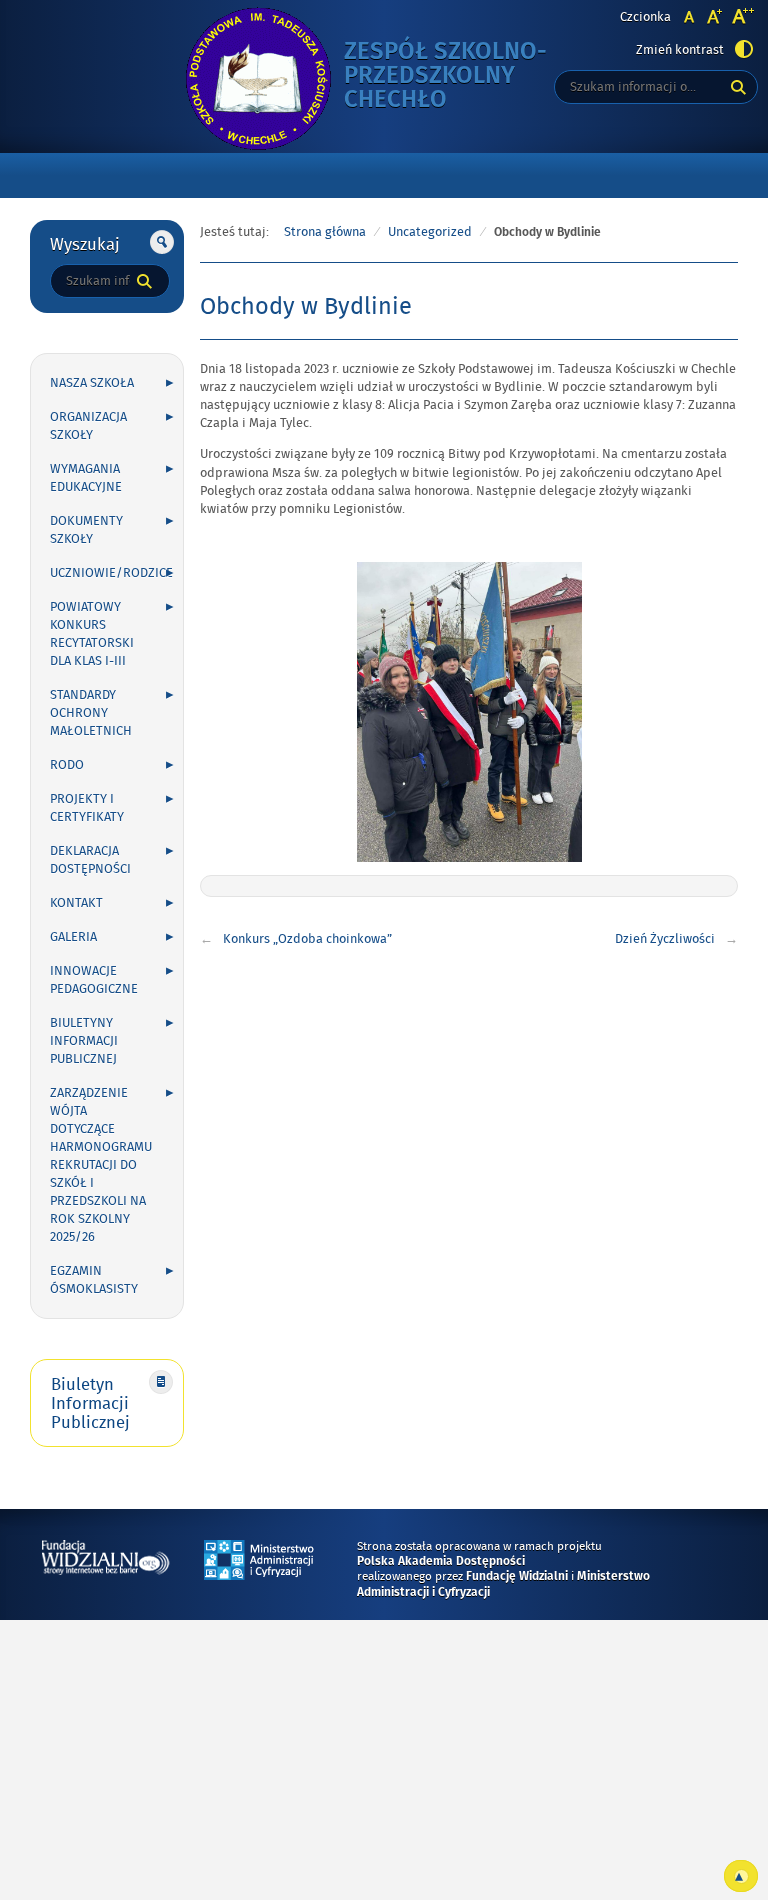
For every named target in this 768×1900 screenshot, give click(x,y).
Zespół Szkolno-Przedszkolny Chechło (449, 76)
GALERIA (73, 937)
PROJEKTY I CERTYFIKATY (87, 808)
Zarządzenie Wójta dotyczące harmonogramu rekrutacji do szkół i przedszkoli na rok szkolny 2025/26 (101, 1165)
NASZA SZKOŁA (92, 383)
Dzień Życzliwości (665, 939)
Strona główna (325, 232)
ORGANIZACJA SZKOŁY (88, 426)
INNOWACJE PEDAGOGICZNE (94, 980)
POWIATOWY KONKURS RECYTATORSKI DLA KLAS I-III (92, 634)
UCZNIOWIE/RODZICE (111, 573)
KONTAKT (76, 903)
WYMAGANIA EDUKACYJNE (86, 478)
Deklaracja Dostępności (90, 860)
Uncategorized (430, 232)
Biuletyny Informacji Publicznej (84, 1041)
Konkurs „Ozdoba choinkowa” (307, 939)
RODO (67, 765)
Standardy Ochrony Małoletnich (91, 713)
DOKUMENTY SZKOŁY (86, 530)
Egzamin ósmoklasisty (94, 1280)
